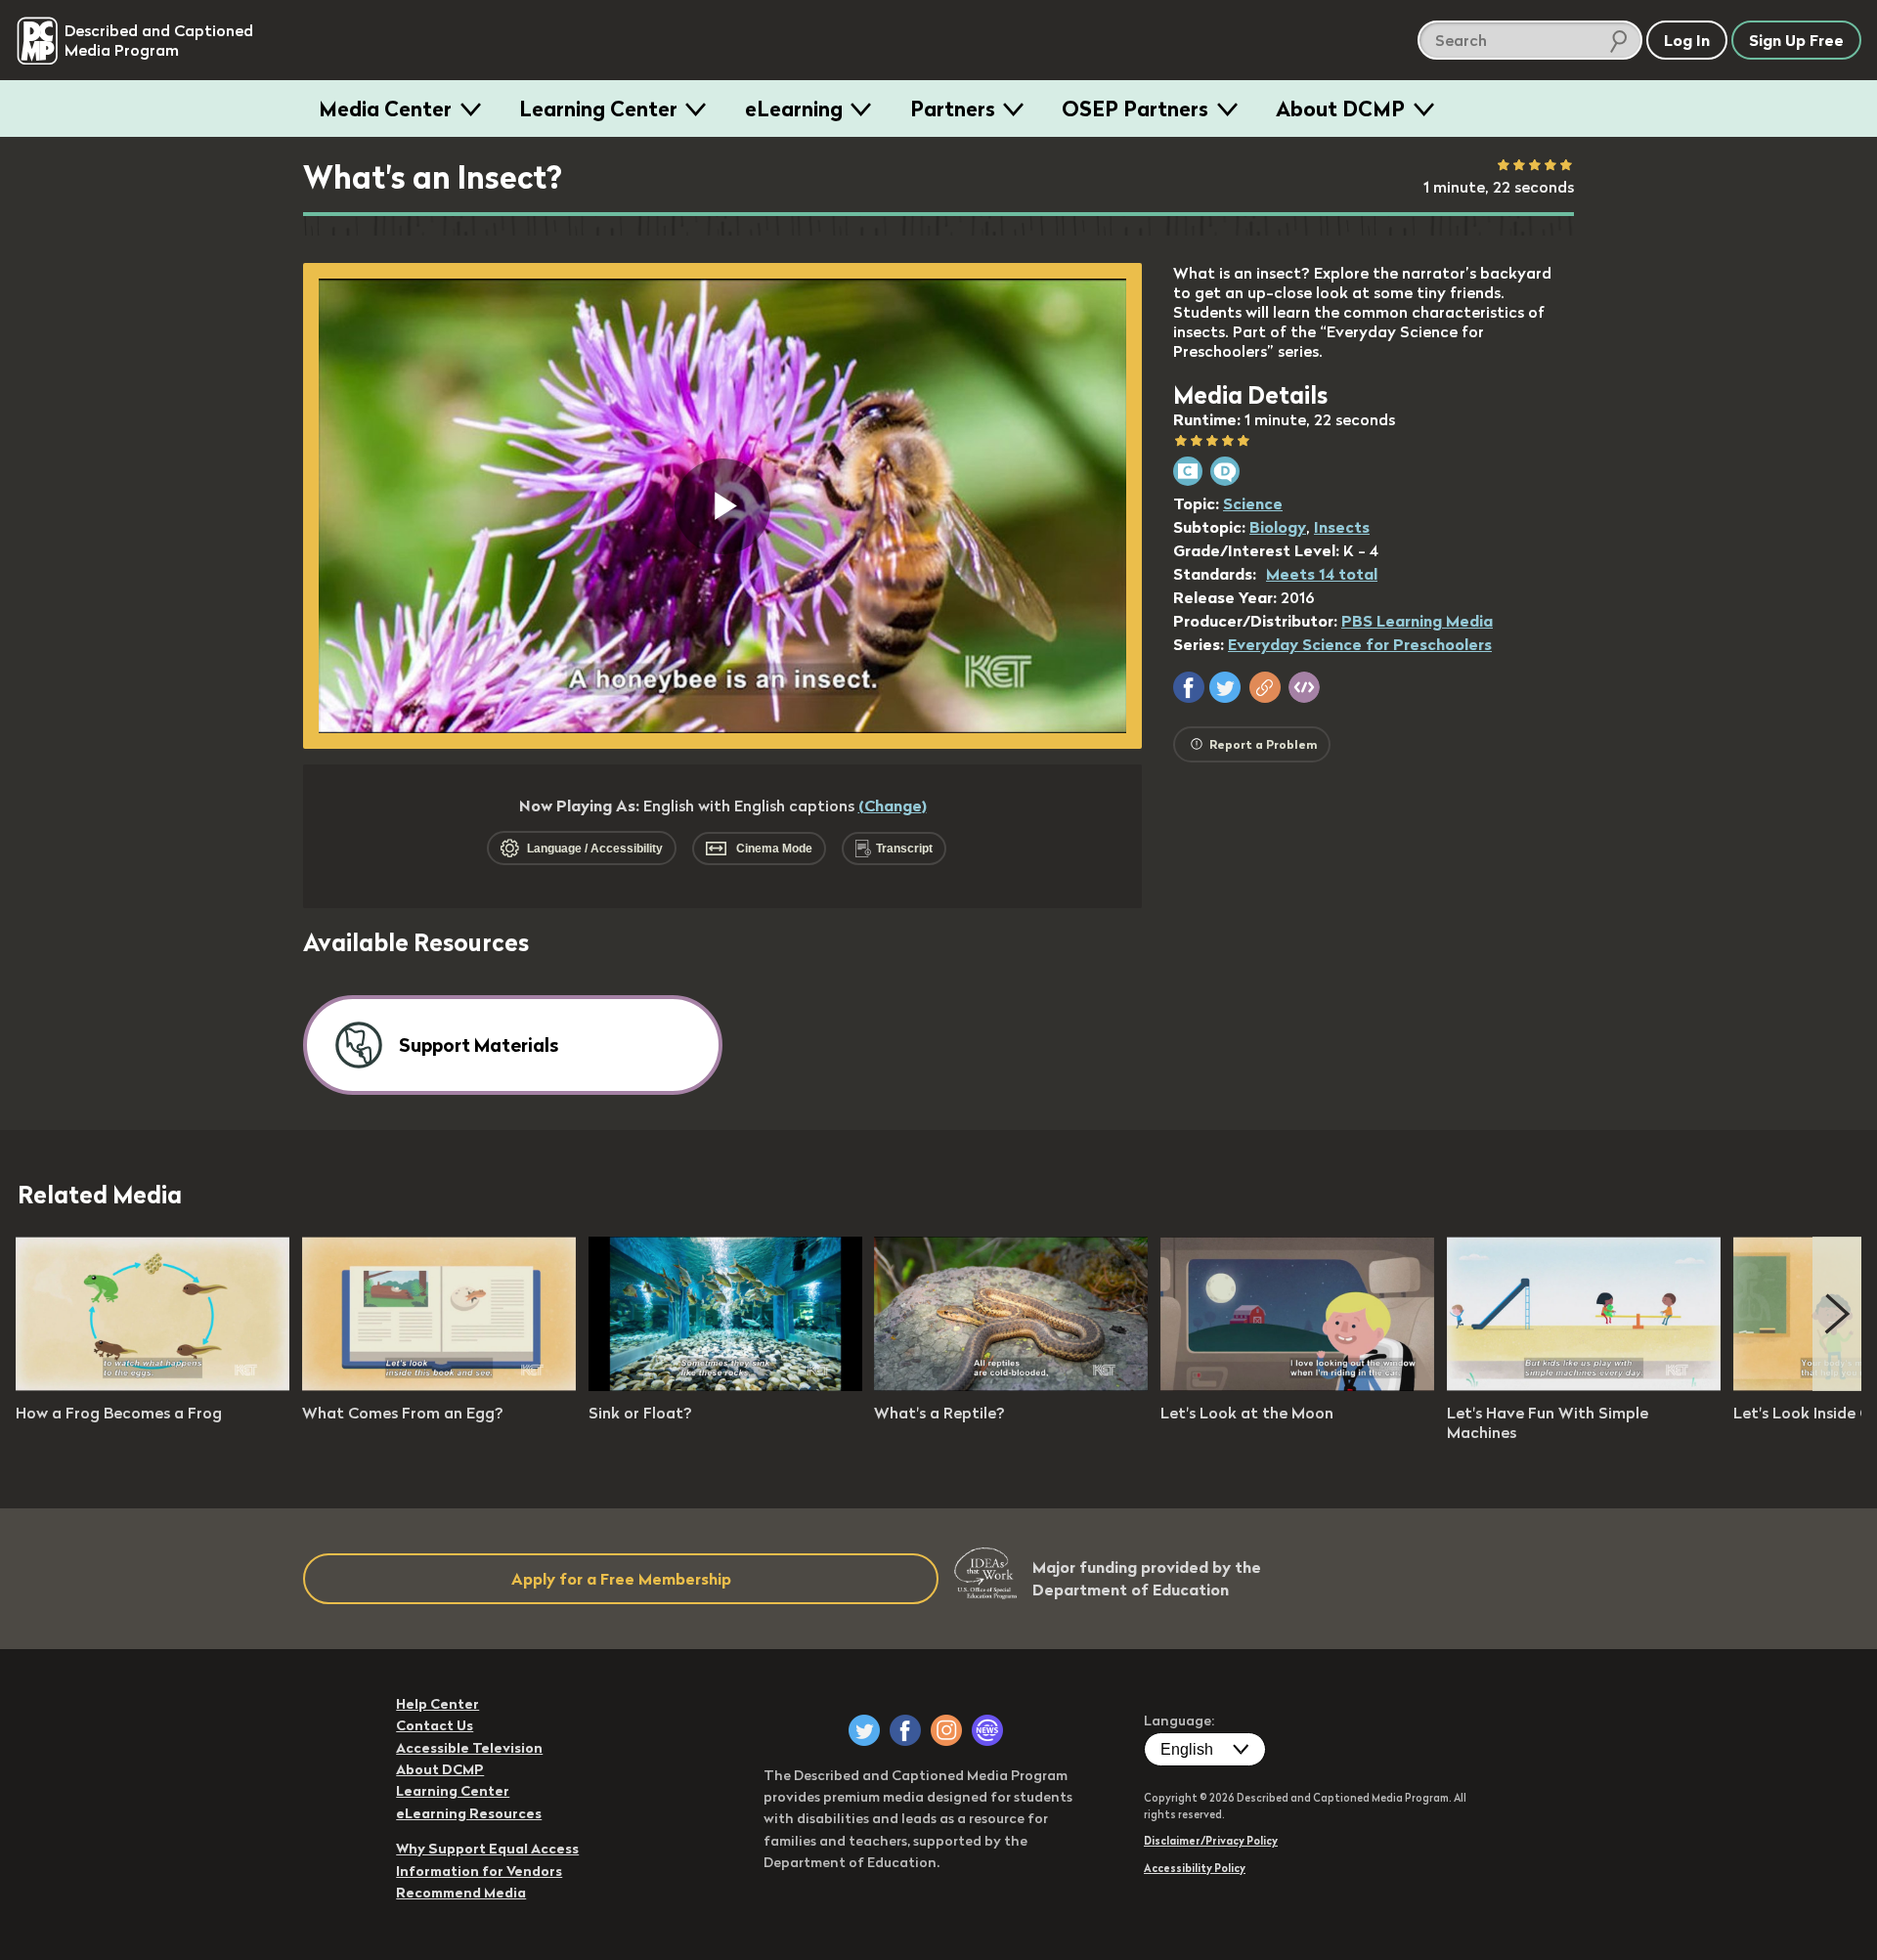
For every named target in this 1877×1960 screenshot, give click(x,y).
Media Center (385, 109)
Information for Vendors (479, 1871)
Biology (1278, 527)
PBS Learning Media (1417, 621)
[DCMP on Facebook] (905, 1730)
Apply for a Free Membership (621, 1579)
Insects (1342, 527)
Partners (953, 109)
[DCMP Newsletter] (987, 1730)
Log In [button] (1687, 40)
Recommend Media (461, 1893)
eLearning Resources (469, 1813)
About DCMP (1340, 109)
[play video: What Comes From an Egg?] (439, 1385)
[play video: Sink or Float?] (725, 1385)
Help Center (437, 1704)
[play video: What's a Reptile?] (1011, 1385)
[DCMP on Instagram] (946, 1730)
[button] (1189, 687)
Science (1253, 503)
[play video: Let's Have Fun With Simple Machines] (1584, 1385)
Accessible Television (469, 1748)
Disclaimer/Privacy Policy (1211, 1841)
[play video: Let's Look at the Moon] (1297, 1385)
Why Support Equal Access (487, 1849)
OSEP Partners (1135, 109)
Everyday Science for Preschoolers (1360, 644)
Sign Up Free (1796, 40)
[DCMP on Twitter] (864, 1730)
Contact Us (435, 1725)
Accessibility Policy (1195, 1868)
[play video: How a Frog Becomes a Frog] (153, 1385)
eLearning (794, 109)
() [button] (893, 806)
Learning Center (598, 109)
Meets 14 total (1322, 574)
